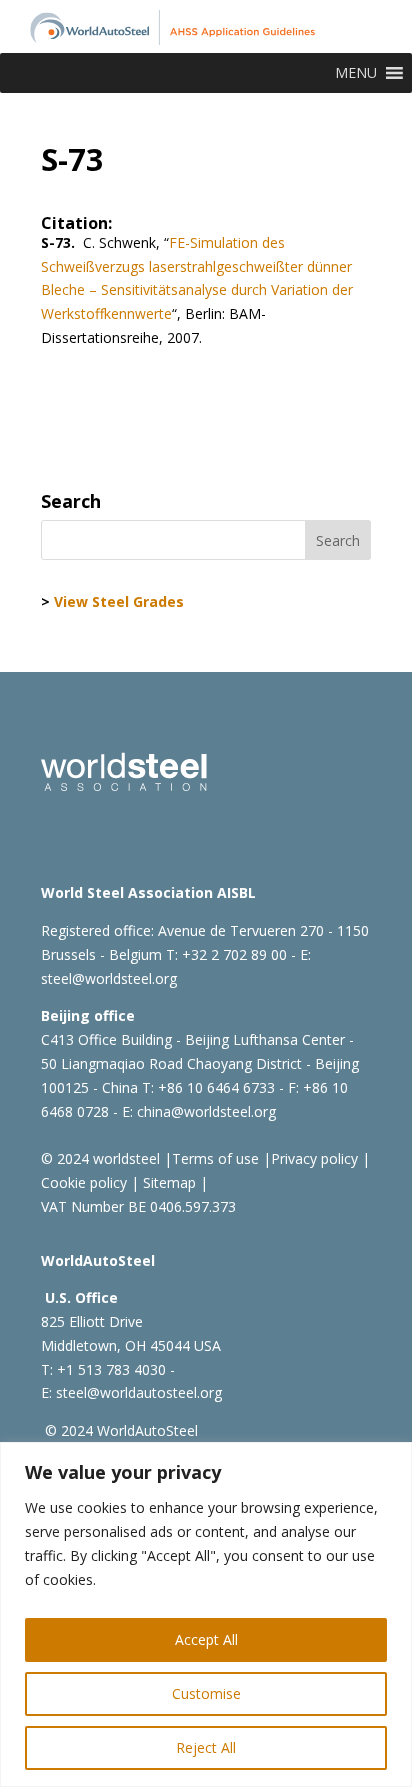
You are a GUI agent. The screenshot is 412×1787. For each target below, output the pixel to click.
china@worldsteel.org (206, 1111)
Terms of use (215, 1158)
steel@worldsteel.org (109, 978)
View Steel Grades (119, 601)
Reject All (206, 1747)
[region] (206, 1614)
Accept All (206, 1639)
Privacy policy (314, 1158)
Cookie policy (84, 1182)
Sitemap (167, 1182)
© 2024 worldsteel (100, 1158)
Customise (206, 1693)
